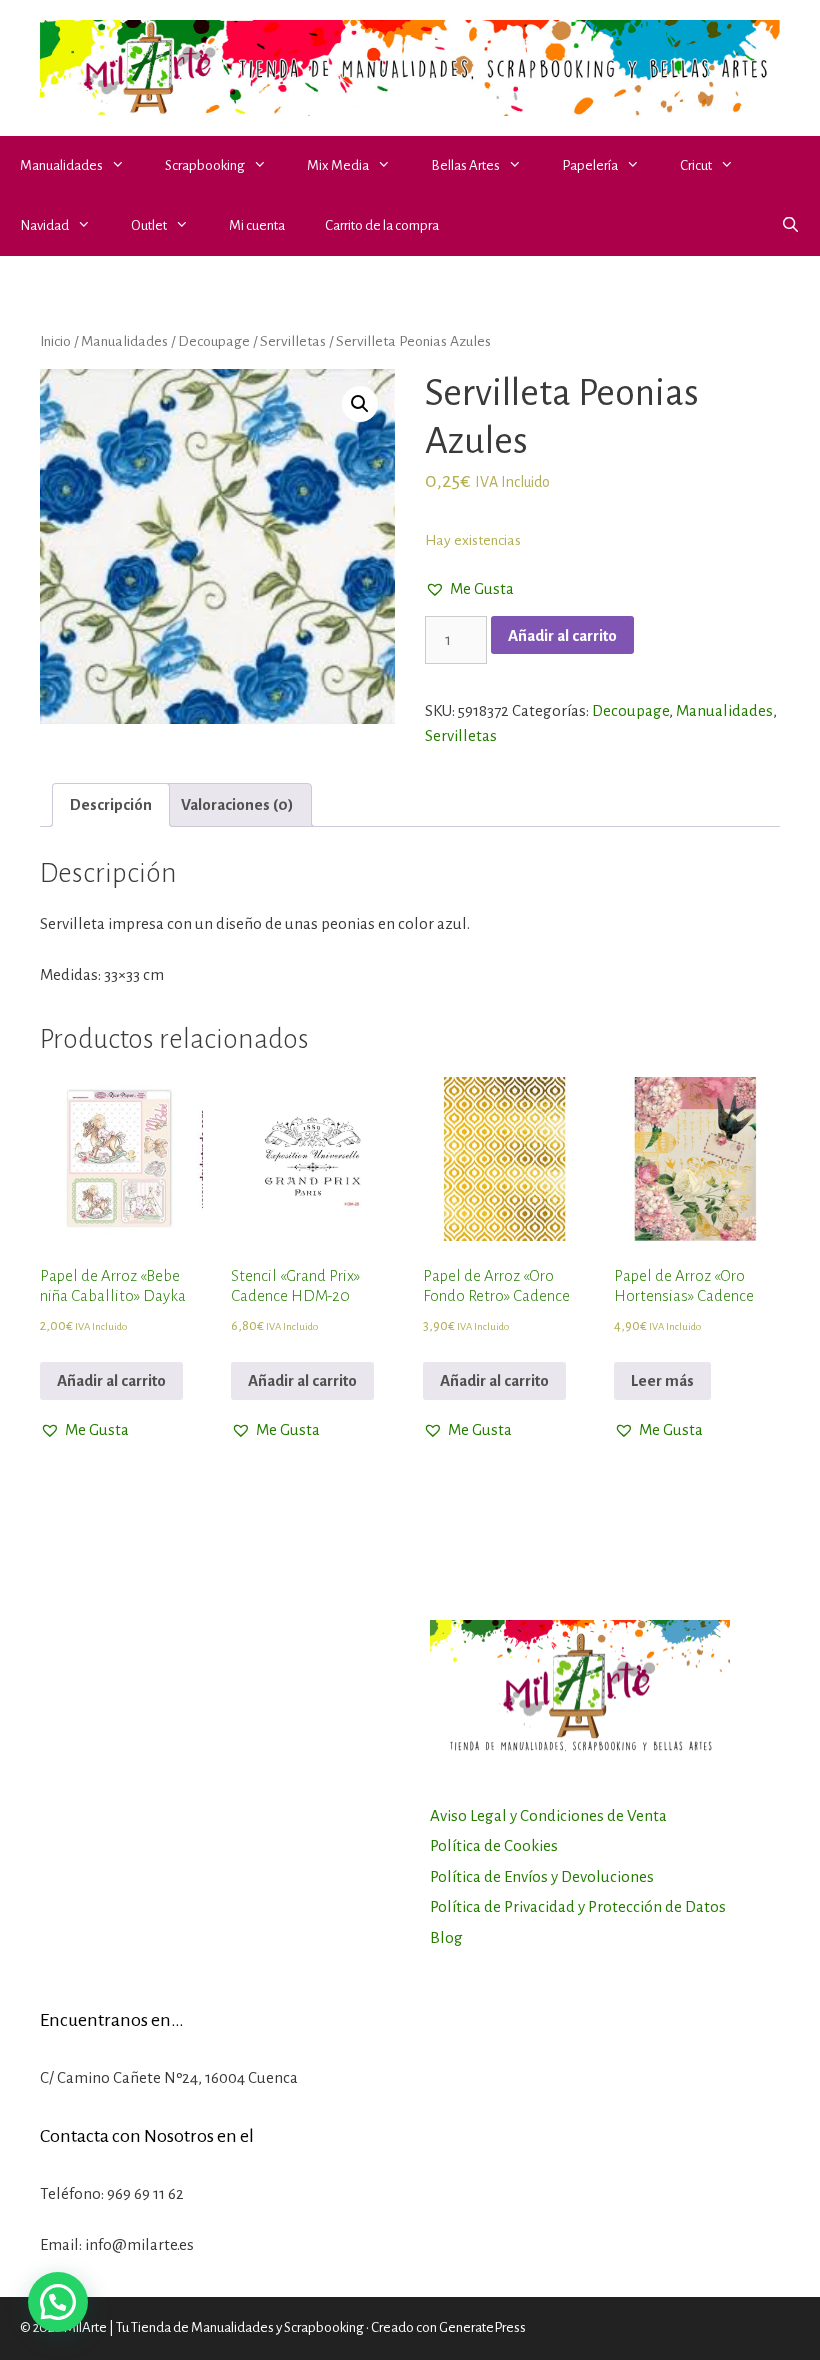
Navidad (44, 225)
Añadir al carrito (562, 635)
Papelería (590, 165)
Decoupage (214, 341)
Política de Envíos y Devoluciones (542, 1876)
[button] (124, 166)
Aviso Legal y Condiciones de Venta (548, 1815)
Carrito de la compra (382, 225)
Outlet (149, 225)
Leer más (662, 1380)
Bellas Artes (465, 165)
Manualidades (61, 165)
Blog (446, 1937)
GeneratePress (482, 2327)
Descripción (111, 804)
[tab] (111, 805)
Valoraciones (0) (237, 804)
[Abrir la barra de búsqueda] (790, 226)
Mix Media (338, 165)
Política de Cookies (494, 1845)
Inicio (55, 341)
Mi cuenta (257, 225)
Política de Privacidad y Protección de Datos (578, 1906)
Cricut (696, 165)
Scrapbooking (205, 165)
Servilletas (293, 341)
